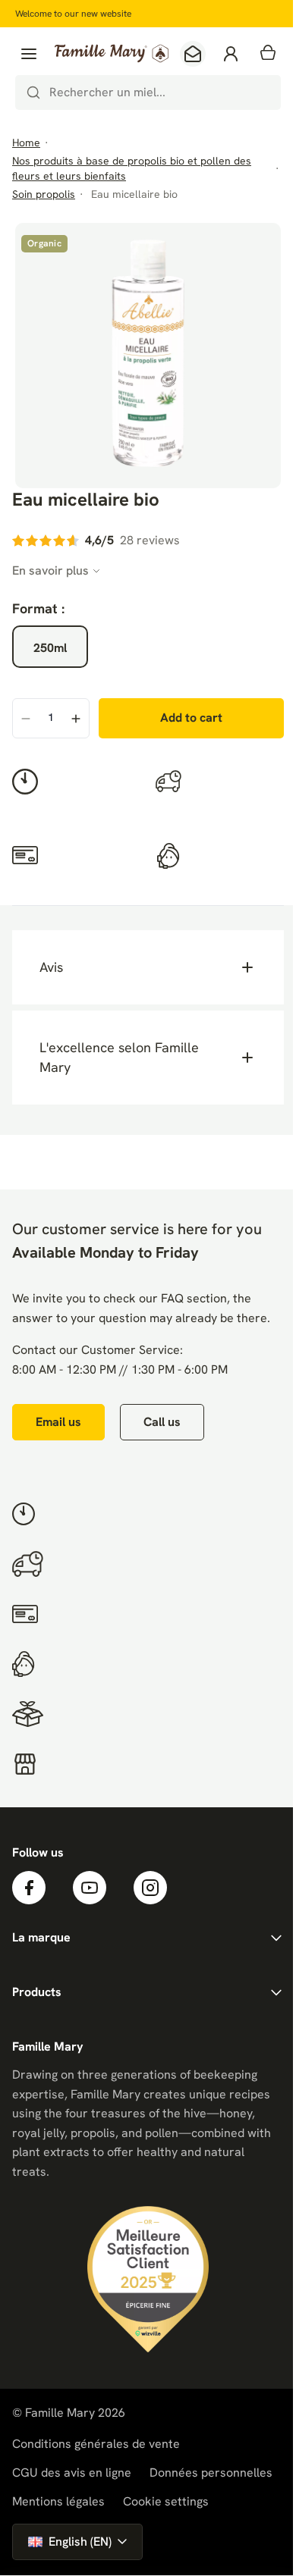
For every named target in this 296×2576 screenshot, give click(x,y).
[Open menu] (29, 54)
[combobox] (148, 92)
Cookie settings (166, 2494)
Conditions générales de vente (96, 2436)
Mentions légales (58, 2494)
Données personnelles (211, 2465)
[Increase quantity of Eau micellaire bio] (76, 719)
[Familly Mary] (112, 53)
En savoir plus (50, 570)
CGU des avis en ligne (72, 2465)
